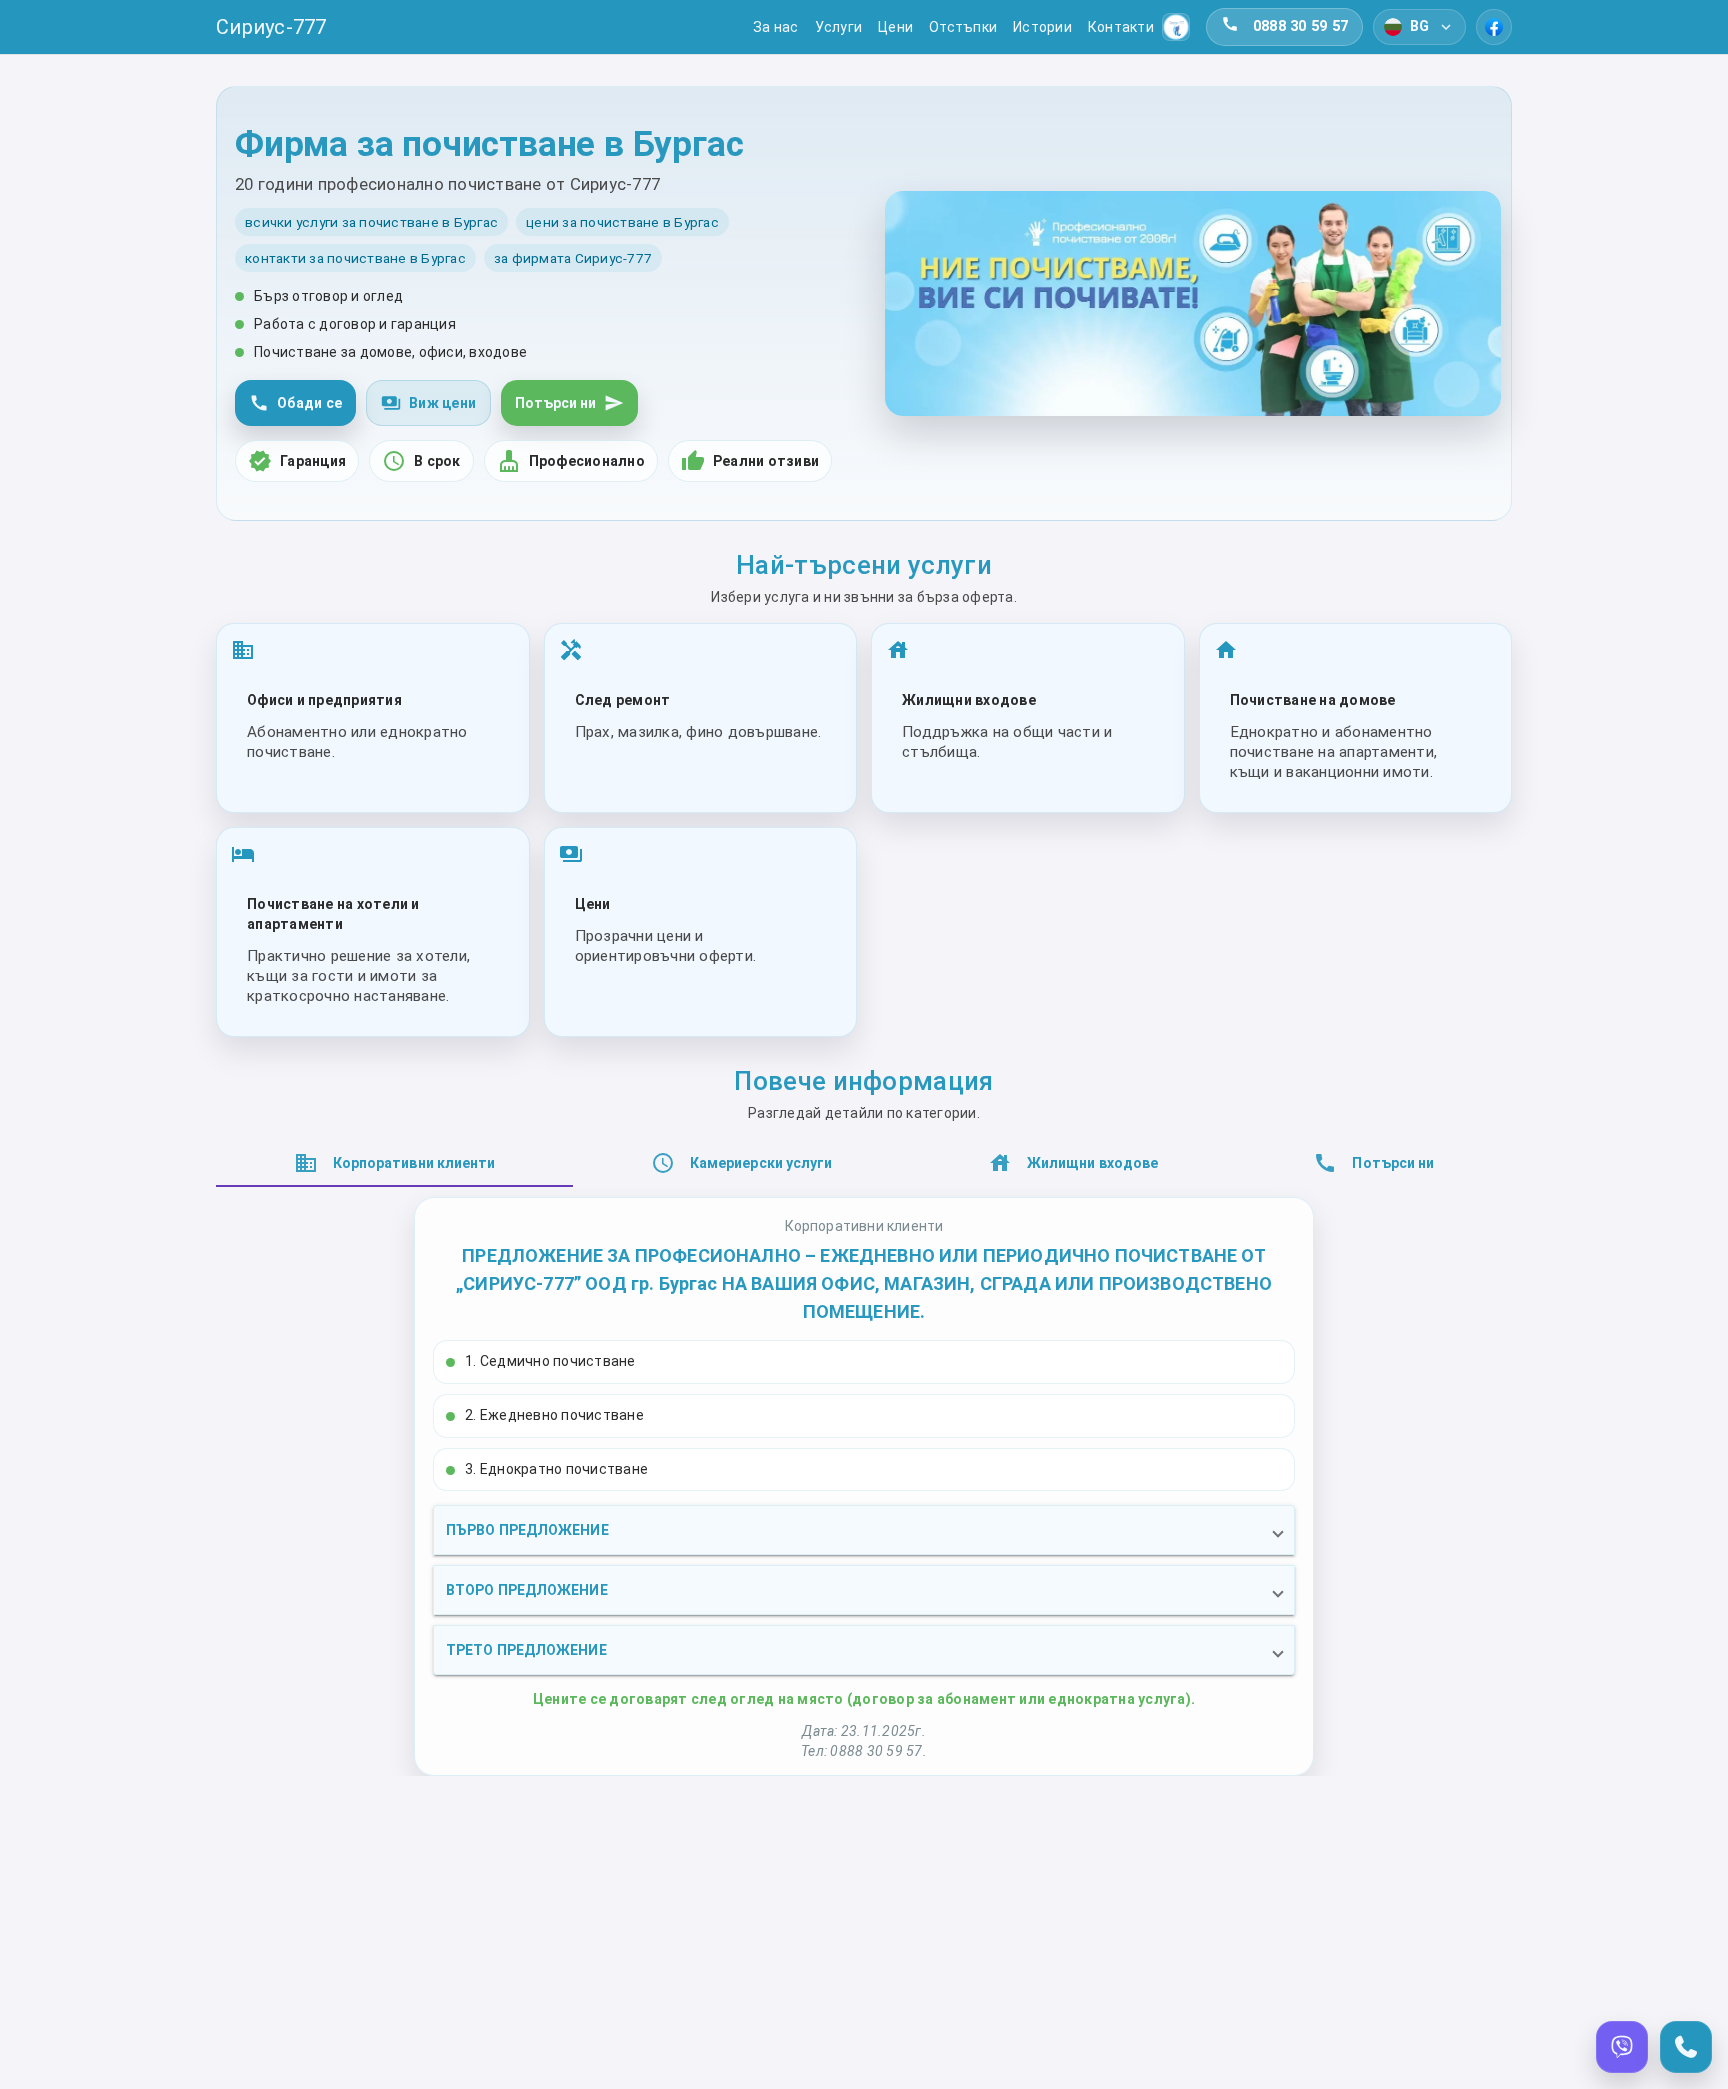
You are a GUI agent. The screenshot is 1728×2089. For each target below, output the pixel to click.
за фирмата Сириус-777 (573, 258)
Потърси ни (569, 403)
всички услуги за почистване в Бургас (371, 222)
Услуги (839, 27)
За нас (776, 27)
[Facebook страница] (1494, 27)
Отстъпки (963, 27)
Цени (895, 27)
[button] (864, 1530)
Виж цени (428, 403)
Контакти (1121, 27)
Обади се (295, 403)
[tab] (394, 1163)
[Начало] (1176, 27)
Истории (1042, 27)
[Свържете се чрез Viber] (1622, 2047)
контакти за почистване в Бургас (355, 258)
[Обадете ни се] (1686, 2047)
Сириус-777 (271, 27)
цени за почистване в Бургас (622, 222)
